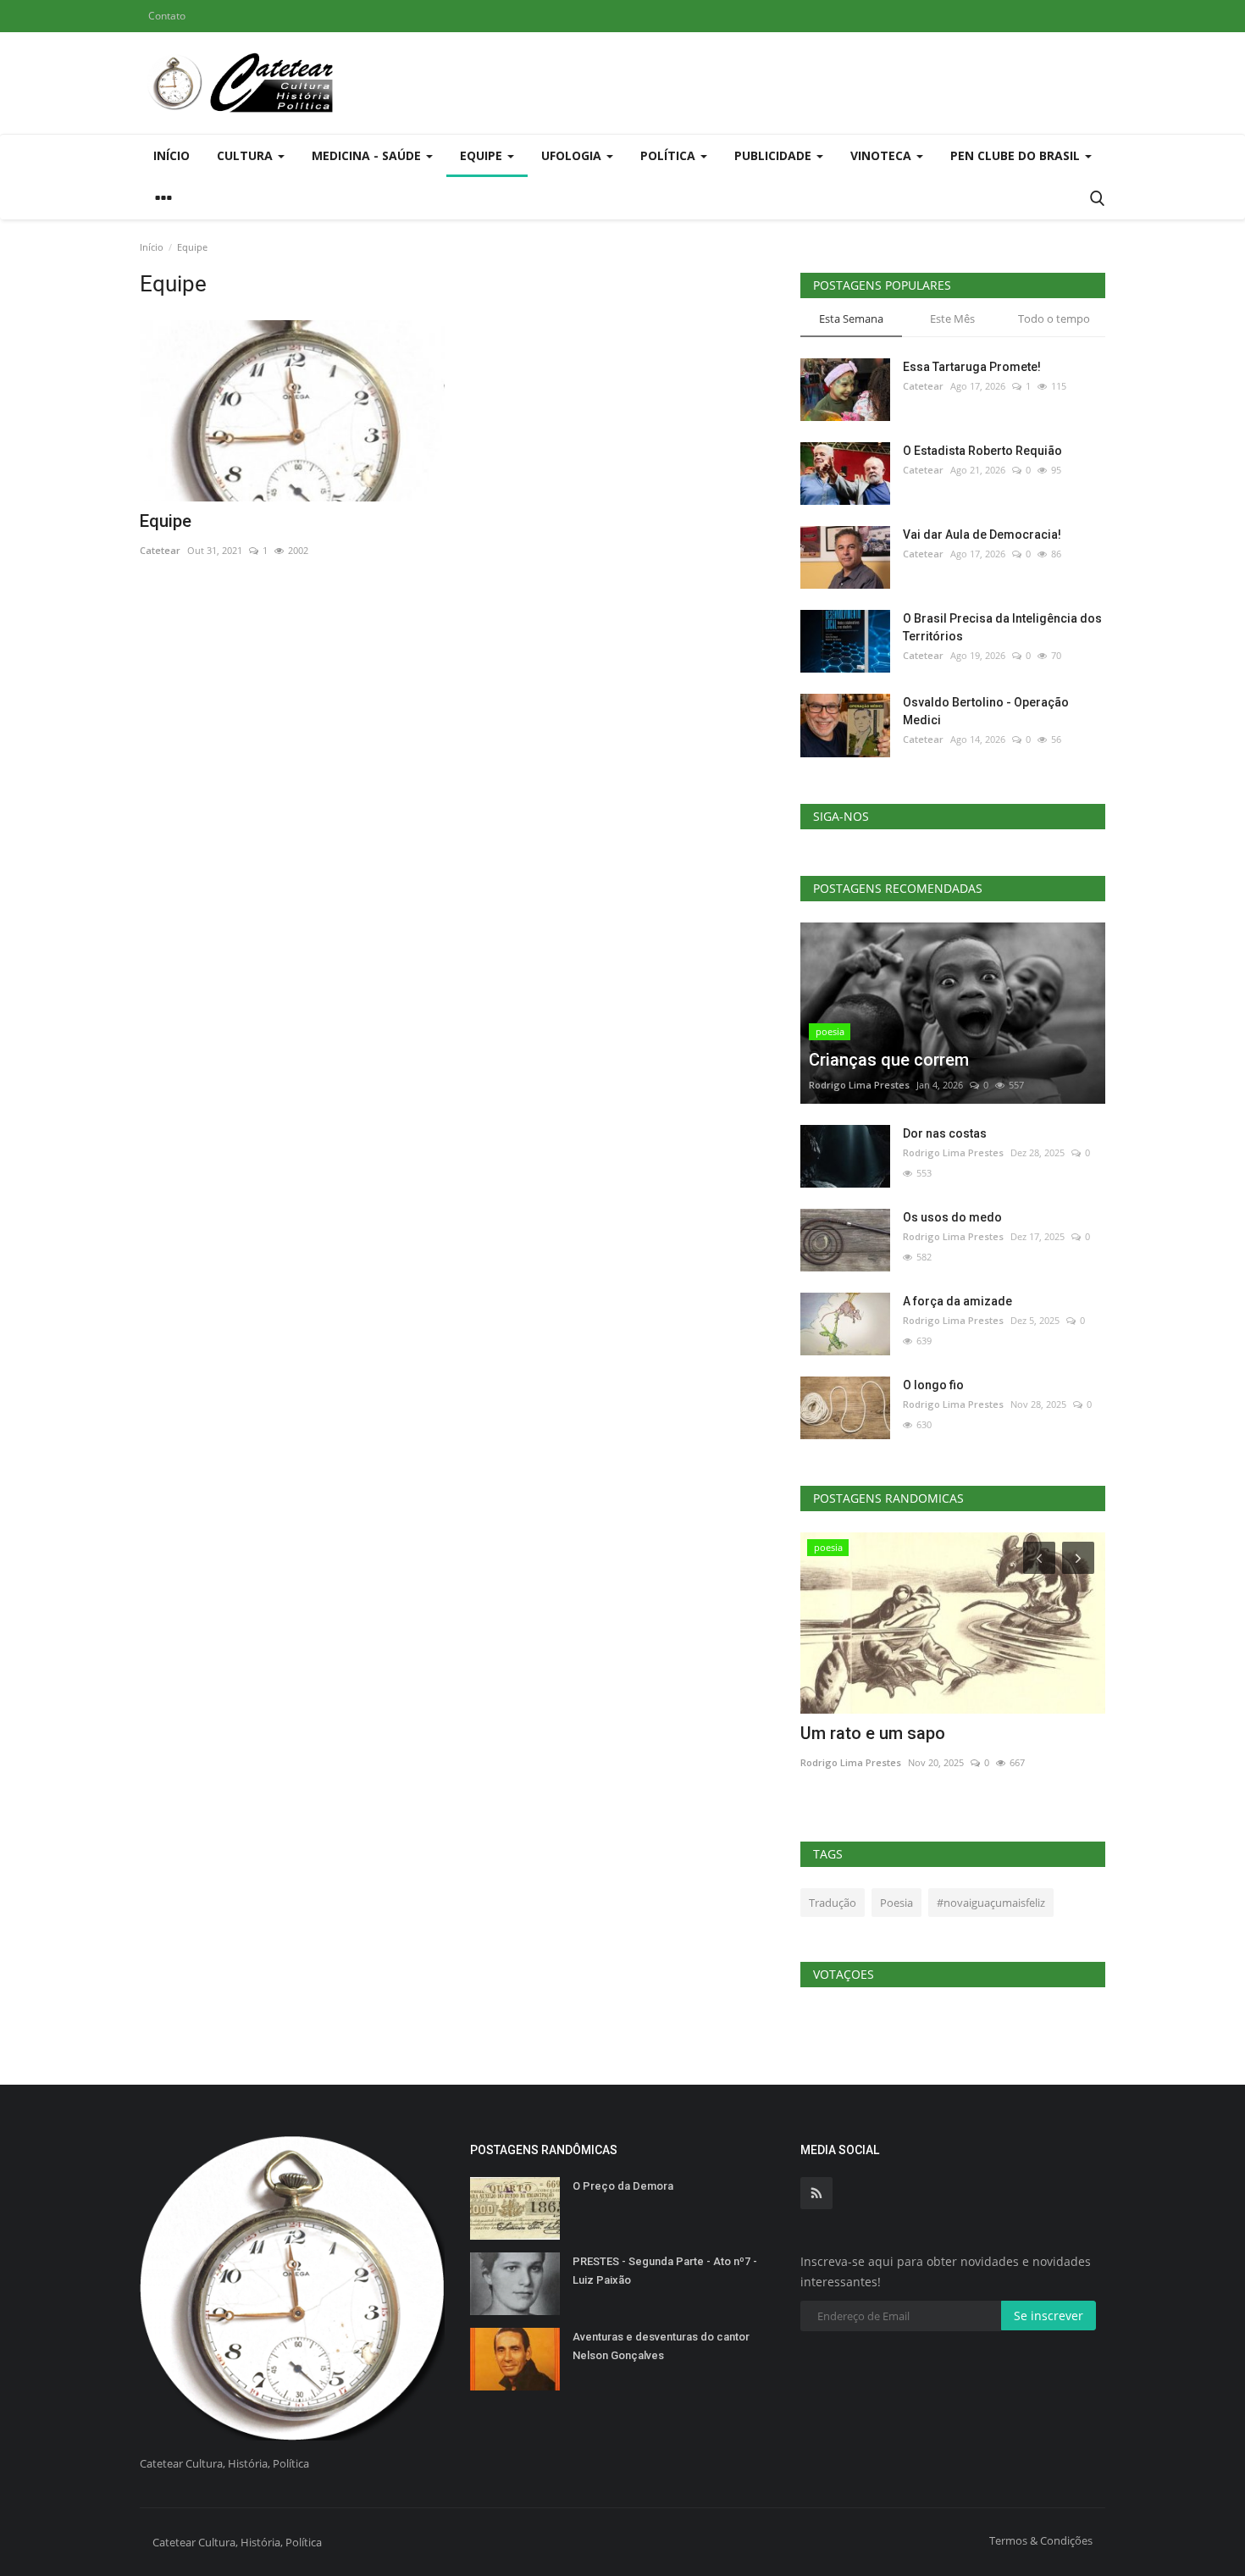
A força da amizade (957, 1301)
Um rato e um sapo (873, 1733)
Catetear (160, 550)
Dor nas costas (945, 1133)
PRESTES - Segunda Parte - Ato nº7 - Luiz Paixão (665, 2271)
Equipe (166, 521)
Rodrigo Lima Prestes (859, 1085)
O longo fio (933, 1385)
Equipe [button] (483, 155)
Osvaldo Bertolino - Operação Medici (986, 711)
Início (172, 155)
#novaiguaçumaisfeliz (991, 1903)
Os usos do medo (952, 1217)
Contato (167, 16)
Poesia (896, 1903)
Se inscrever (1049, 2316)
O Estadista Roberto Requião (982, 451)
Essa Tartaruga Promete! (972, 367)
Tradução (833, 1903)
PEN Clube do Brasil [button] (1017, 155)
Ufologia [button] (573, 155)
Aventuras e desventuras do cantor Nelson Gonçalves (661, 2346)
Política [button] (670, 155)
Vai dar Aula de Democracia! (982, 535)
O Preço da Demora (623, 2186)
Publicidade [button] (775, 155)
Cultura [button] (246, 155)
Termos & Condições (1041, 2540)
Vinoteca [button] (883, 155)
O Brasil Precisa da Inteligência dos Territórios (1002, 627)
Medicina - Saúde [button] (368, 155)
